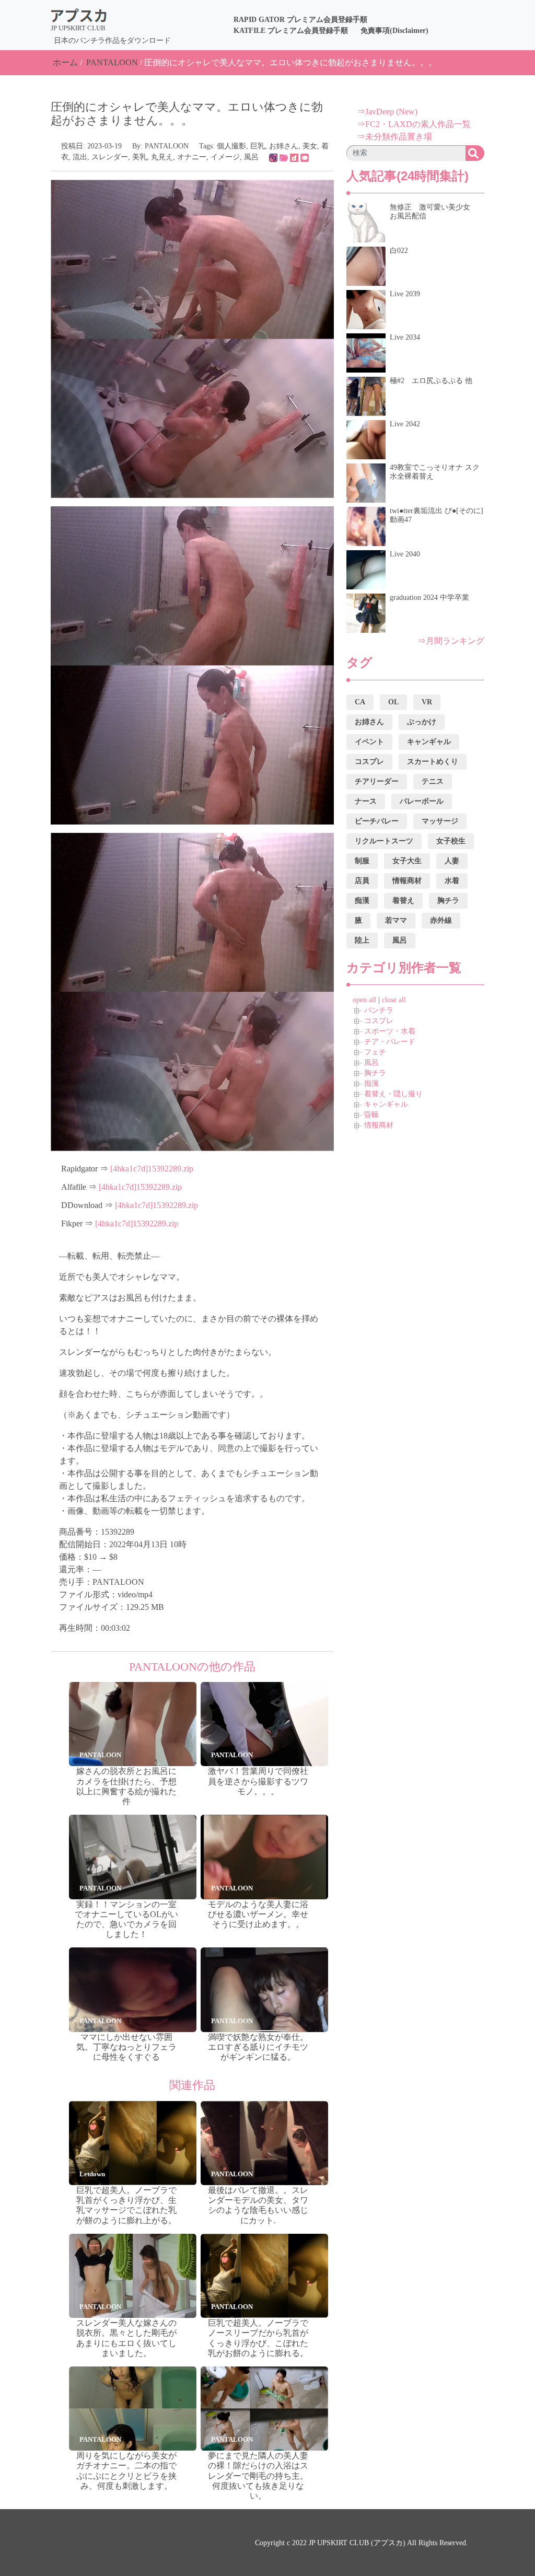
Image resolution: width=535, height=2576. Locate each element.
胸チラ (375, 1073)
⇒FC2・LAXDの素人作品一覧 (414, 124)
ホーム (65, 62)
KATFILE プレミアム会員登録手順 (291, 31)
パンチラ (379, 1010)
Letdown (92, 2174)
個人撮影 (231, 146)
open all (364, 1000)
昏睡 (371, 1115)
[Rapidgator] (273, 157)
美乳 (139, 157)
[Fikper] (305, 157)
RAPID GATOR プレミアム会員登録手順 (300, 20)
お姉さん (284, 146)
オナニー (192, 157)
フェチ (375, 1052)
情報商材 (379, 1125)
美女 (310, 146)
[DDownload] (294, 157)
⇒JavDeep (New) (387, 112)
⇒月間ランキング (451, 641)
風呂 (251, 157)
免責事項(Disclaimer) (394, 31)
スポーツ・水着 (390, 1031)
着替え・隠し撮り (393, 1094)
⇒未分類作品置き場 (394, 137)
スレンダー (110, 157)
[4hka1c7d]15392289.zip (152, 1169)
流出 (80, 157)
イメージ (225, 157)
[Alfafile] (284, 157)
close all (394, 1000)
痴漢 (371, 1083)
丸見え (162, 157)
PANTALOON (112, 62)
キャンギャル (386, 1104)
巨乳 (258, 146)
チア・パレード (390, 1042)
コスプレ (379, 1021)
